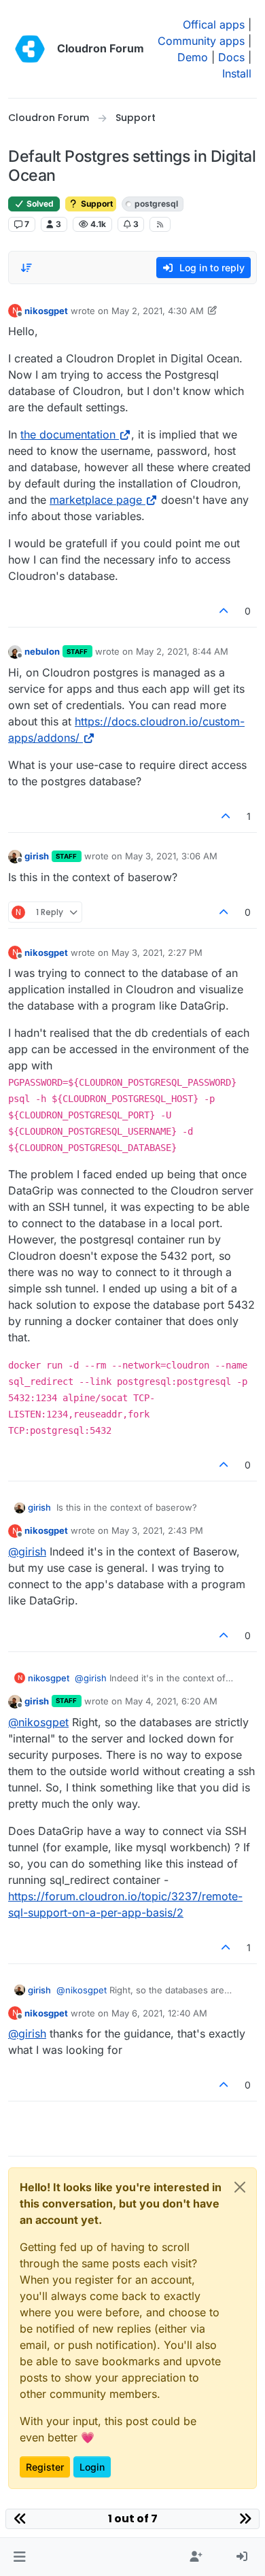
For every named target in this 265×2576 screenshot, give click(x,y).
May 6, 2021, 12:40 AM (159, 2013)
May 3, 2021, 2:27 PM (157, 952)
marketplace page (96, 500)
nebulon (42, 651)
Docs (231, 57)
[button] (19, 2557)
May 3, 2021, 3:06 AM (171, 856)
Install (237, 73)
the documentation (68, 434)
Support (96, 204)
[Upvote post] (224, 611)
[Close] (240, 2187)
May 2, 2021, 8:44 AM (182, 651)
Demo (193, 57)
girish (37, 856)
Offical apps (214, 24)
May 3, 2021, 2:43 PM (157, 1530)
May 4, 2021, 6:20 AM (171, 1701)
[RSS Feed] (160, 224)
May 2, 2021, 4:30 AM (158, 311)
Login (92, 2467)
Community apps (201, 41)
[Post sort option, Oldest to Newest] (26, 268)
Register (45, 2467)
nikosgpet (46, 311)
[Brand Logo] (30, 49)
